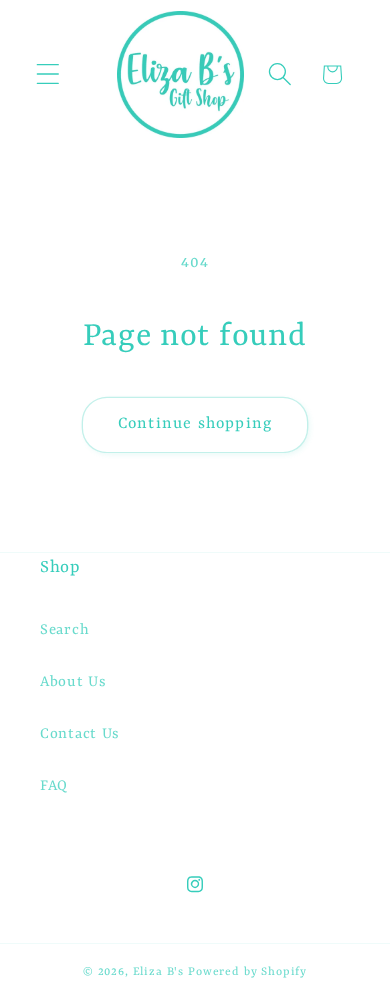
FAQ (54, 786)
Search (64, 630)
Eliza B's (159, 972)
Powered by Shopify (247, 972)
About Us (73, 682)
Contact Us (80, 734)
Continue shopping (195, 424)
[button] (48, 74)
